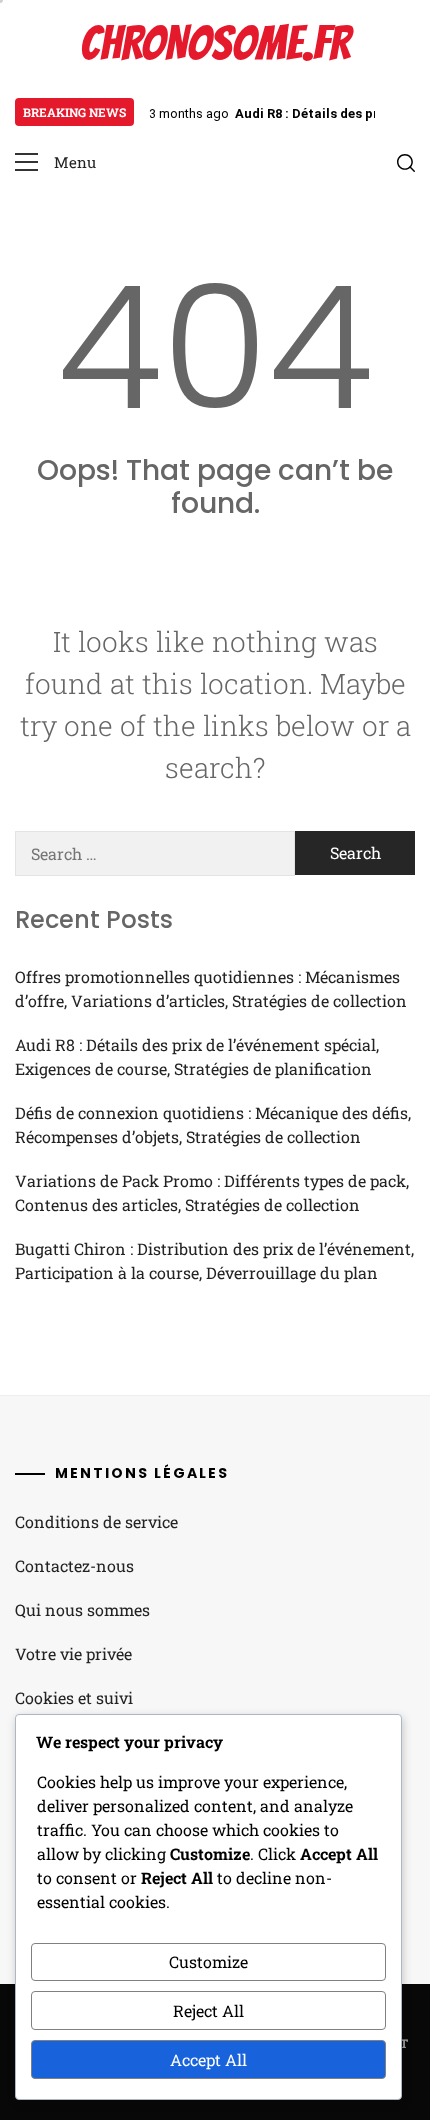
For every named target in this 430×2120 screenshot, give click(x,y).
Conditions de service (96, 1521)
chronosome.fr (215, 43)
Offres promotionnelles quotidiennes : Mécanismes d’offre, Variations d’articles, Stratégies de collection (211, 988)
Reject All (208, 2010)
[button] (55, 162)
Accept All (208, 2059)
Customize (208, 1961)
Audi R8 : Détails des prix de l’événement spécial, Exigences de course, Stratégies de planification (197, 1056)
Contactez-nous (74, 1565)
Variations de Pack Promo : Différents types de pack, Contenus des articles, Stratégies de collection (212, 1192)
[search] (406, 163)
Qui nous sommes (82, 1609)
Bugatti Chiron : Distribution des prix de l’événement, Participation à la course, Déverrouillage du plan (214, 1260)
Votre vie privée (73, 1653)
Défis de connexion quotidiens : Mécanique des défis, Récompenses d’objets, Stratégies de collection (213, 1124)
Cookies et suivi (74, 1697)
